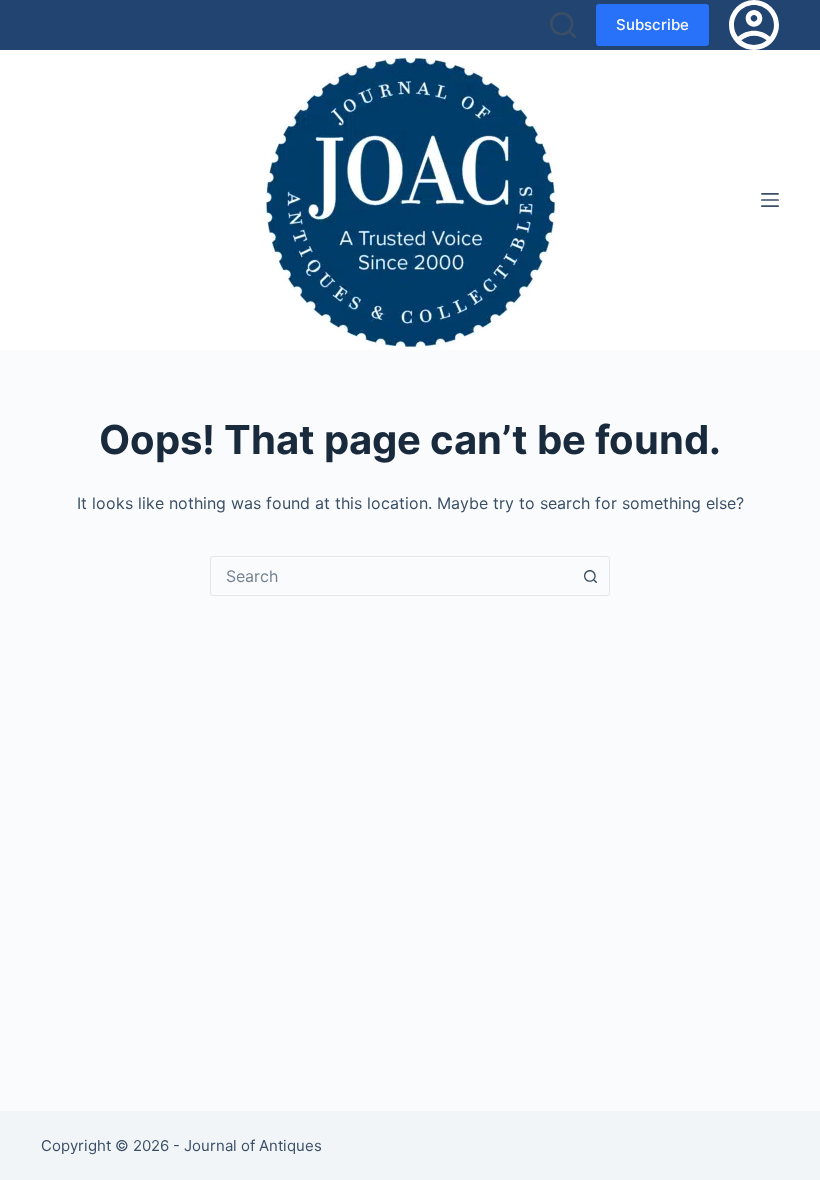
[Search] (563, 25)
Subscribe (652, 24)
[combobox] (391, 576)
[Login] (754, 25)
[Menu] (770, 200)
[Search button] (590, 576)
